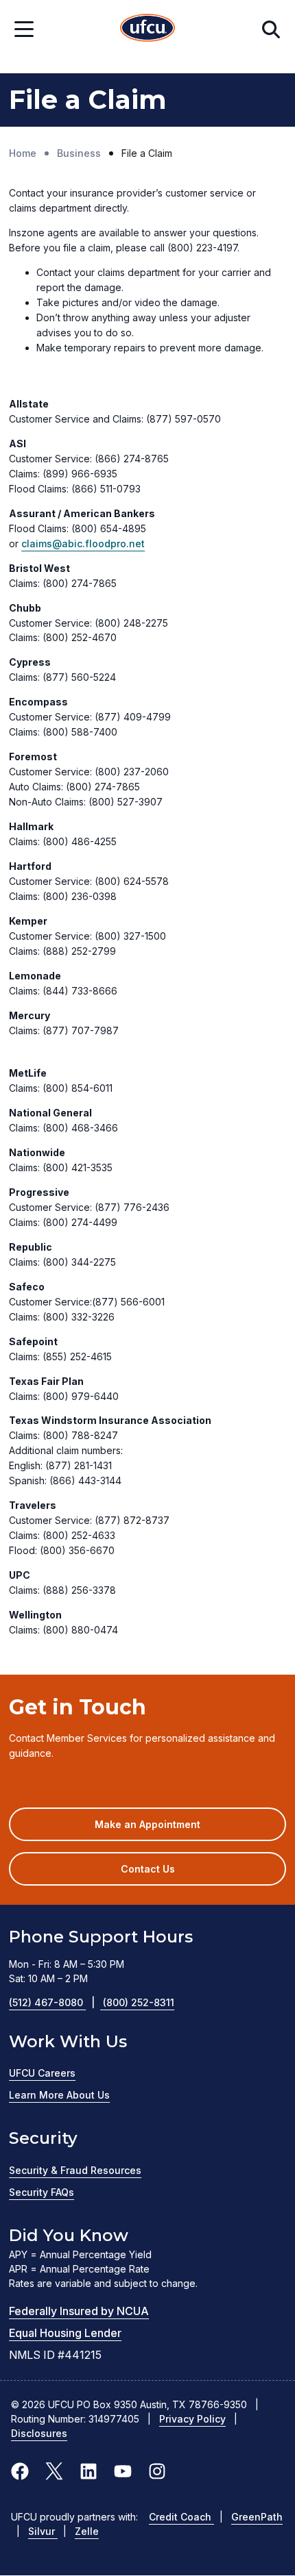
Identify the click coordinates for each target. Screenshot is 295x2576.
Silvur (43, 2531)
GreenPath (257, 2517)
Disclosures (39, 2433)
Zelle (87, 2531)
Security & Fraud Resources (75, 2170)
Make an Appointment (168, 1829)
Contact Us (148, 1869)
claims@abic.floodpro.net (83, 543)
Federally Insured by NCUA (79, 2311)
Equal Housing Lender (65, 2333)
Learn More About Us (59, 2095)
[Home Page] (147, 30)
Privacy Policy (192, 2419)
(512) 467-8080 (52, 2002)
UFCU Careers (42, 2073)
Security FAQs (42, 2192)
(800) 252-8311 (139, 2002)
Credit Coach (181, 2517)
